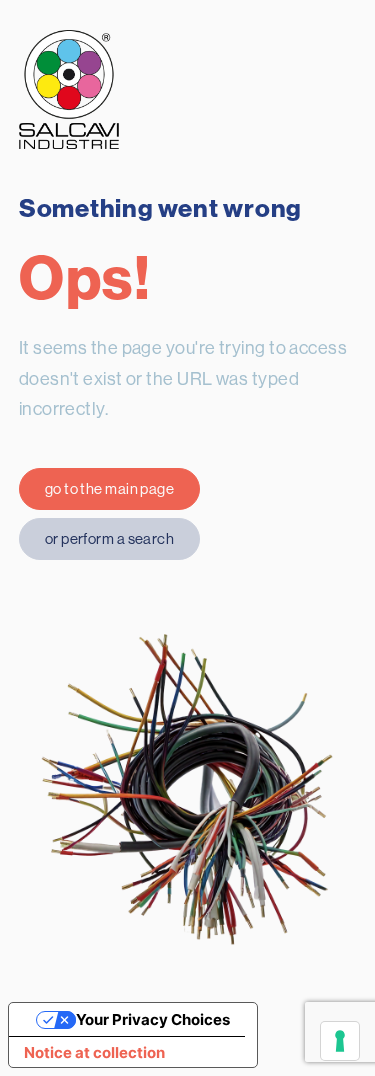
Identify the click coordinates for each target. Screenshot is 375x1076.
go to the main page (110, 488)
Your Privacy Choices (153, 1019)
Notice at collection (94, 1052)
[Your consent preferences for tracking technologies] (340, 1041)
